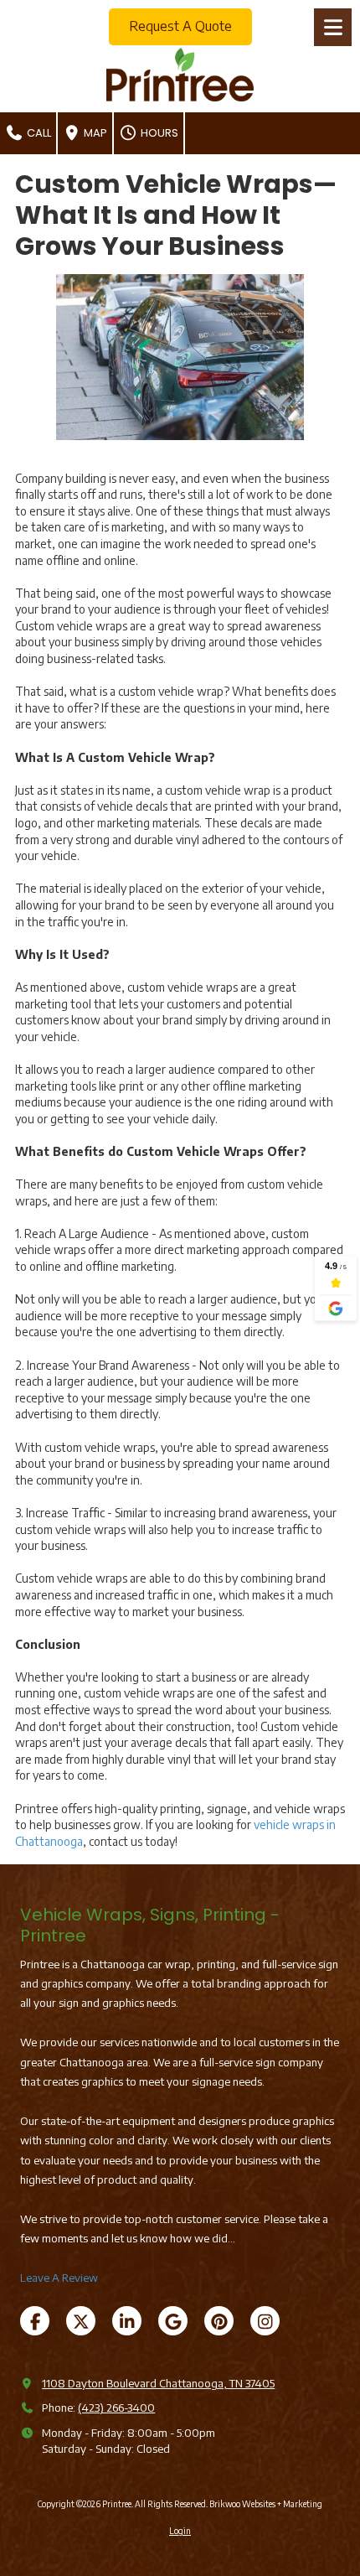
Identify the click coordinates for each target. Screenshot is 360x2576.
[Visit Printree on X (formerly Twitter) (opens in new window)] (81, 2321)
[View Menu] (333, 27)
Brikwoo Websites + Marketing (266, 2504)
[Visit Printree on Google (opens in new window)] (173, 2321)
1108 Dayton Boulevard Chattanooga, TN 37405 (158, 2383)
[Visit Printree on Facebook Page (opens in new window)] (35, 2321)
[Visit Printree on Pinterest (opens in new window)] (219, 2321)
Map (94, 133)
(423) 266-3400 (116, 2408)
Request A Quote (180, 26)
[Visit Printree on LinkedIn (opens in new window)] (127, 2321)
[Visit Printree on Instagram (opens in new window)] (265, 2321)
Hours (158, 133)
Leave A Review (59, 2278)
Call (38, 133)
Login (180, 2531)
